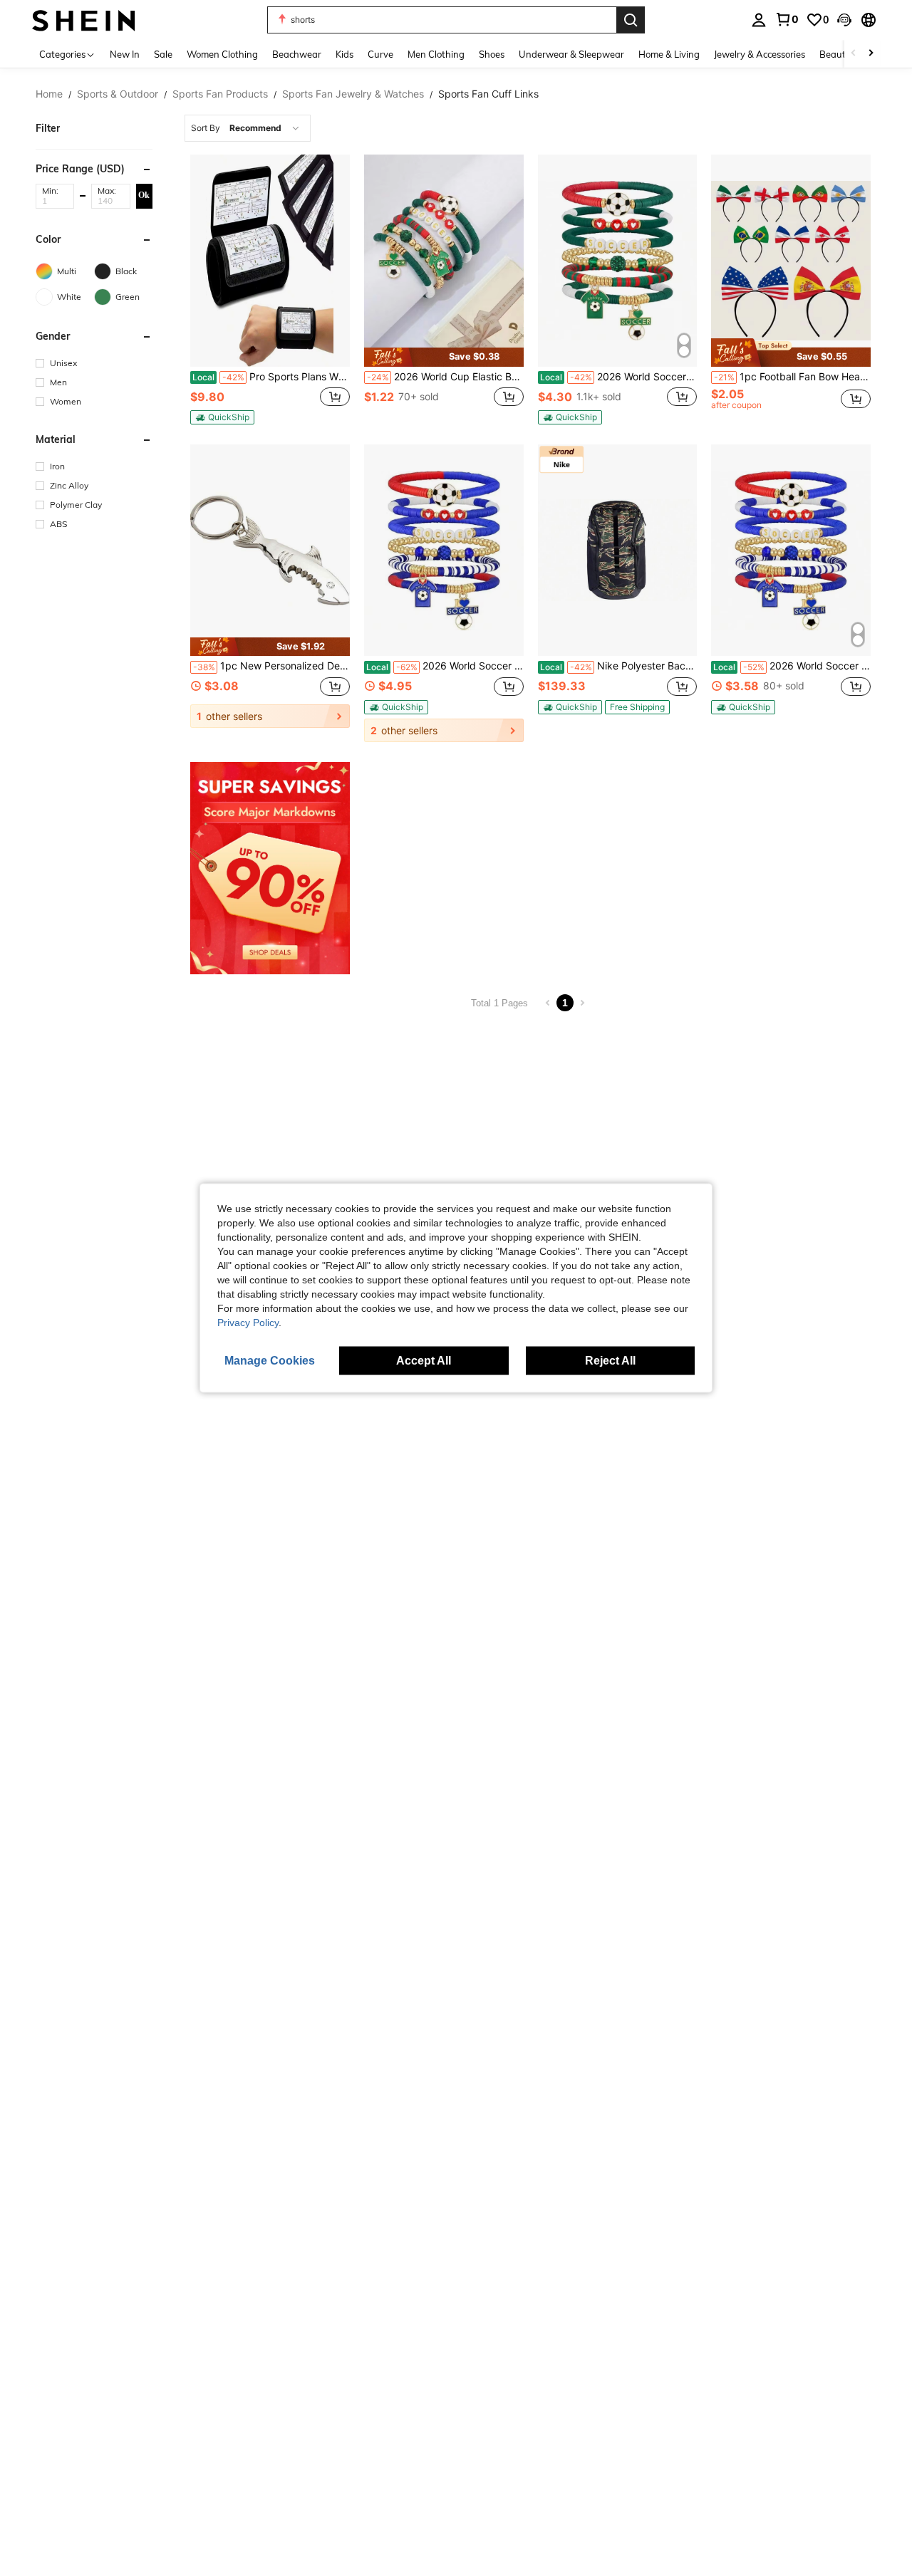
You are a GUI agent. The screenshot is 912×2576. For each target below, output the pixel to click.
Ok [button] (144, 195)
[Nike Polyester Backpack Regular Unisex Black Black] (618, 551)
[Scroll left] (854, 54)
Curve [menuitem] (380, 54)
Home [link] (49, 94)
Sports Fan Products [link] (220, 94)
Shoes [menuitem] (492, 54)
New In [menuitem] (125, 54)
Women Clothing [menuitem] (222, 54)
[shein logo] (84, 20)
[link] (787, 19)
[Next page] (582, 1003)
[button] (844, 20)
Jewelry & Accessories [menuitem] (760, 54)
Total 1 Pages (499, 1003)
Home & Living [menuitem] (669, 54)
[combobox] (248, 128)
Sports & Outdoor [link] (118, 94)
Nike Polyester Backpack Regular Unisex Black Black (619, 666)
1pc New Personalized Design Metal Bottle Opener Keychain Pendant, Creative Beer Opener (271, 666)
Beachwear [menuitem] (297, 54)
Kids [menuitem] (344, 54)
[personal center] (759, 20)
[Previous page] (548, 1003)
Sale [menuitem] (163, 54)
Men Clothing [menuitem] (436, 54)
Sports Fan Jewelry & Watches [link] (353, 94)
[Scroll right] (871, 54)
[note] (222, 417)
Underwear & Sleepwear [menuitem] (571, 54)
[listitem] (270, 290)
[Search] (631, 20)
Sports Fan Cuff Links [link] (488, 94)
